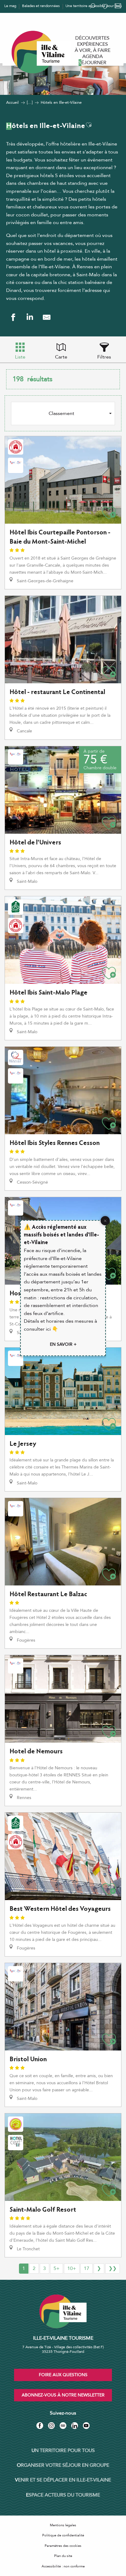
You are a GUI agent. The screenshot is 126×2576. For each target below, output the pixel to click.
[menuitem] (92, 38)
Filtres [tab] (104, 357)
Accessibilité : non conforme (63, 2566)
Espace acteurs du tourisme (63, 2495)
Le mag (10, 6)
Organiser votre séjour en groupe (63, 2465)
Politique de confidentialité (63, 2535)
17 (87, 2268)
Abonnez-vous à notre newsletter (63, 2395)
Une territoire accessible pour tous (94, 6)
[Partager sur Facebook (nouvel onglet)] (13, 317)
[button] (89, 125)
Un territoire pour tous (63, 2450)
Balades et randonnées (41, 6)
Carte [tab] (61, 357)
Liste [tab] (20, 357)
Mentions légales (63, 2525)
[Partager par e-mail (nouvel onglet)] (47, 317)
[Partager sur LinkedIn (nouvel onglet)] (30, 317)
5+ (57, 2268)
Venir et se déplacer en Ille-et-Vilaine (63, 2480)
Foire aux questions (63, 2375)
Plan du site (63, 2556)
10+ (72, 2268)
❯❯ (113, 2268)
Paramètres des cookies (63, 2546)
